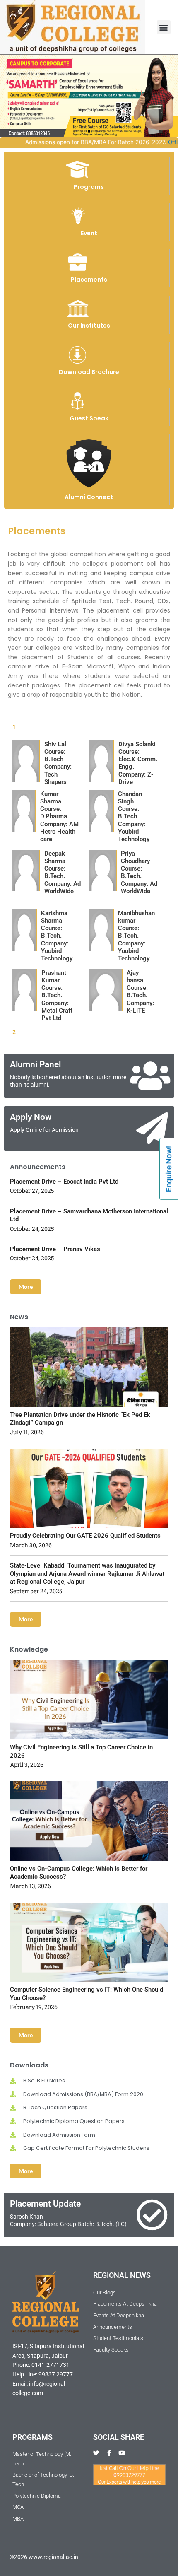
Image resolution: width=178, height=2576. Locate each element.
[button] (164, 27)
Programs (89, 187)
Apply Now (31, 1117)
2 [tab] (14, 1032)
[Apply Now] (152, 1128)
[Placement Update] (152, 2215)
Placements (89, 280)
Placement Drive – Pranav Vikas (55, 1249)
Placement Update (45, 2204)
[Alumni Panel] (150, 1076)
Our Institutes (89, 326)
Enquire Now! (169, 1169)
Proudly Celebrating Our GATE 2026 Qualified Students (85, 1536)
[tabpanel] (89, 879)
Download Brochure (89, 372)
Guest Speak (89, 418)
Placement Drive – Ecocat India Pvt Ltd (64, 1182)
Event (89, 233)
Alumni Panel (35, 1064)
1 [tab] (14, 727)
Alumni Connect (89, 497)
